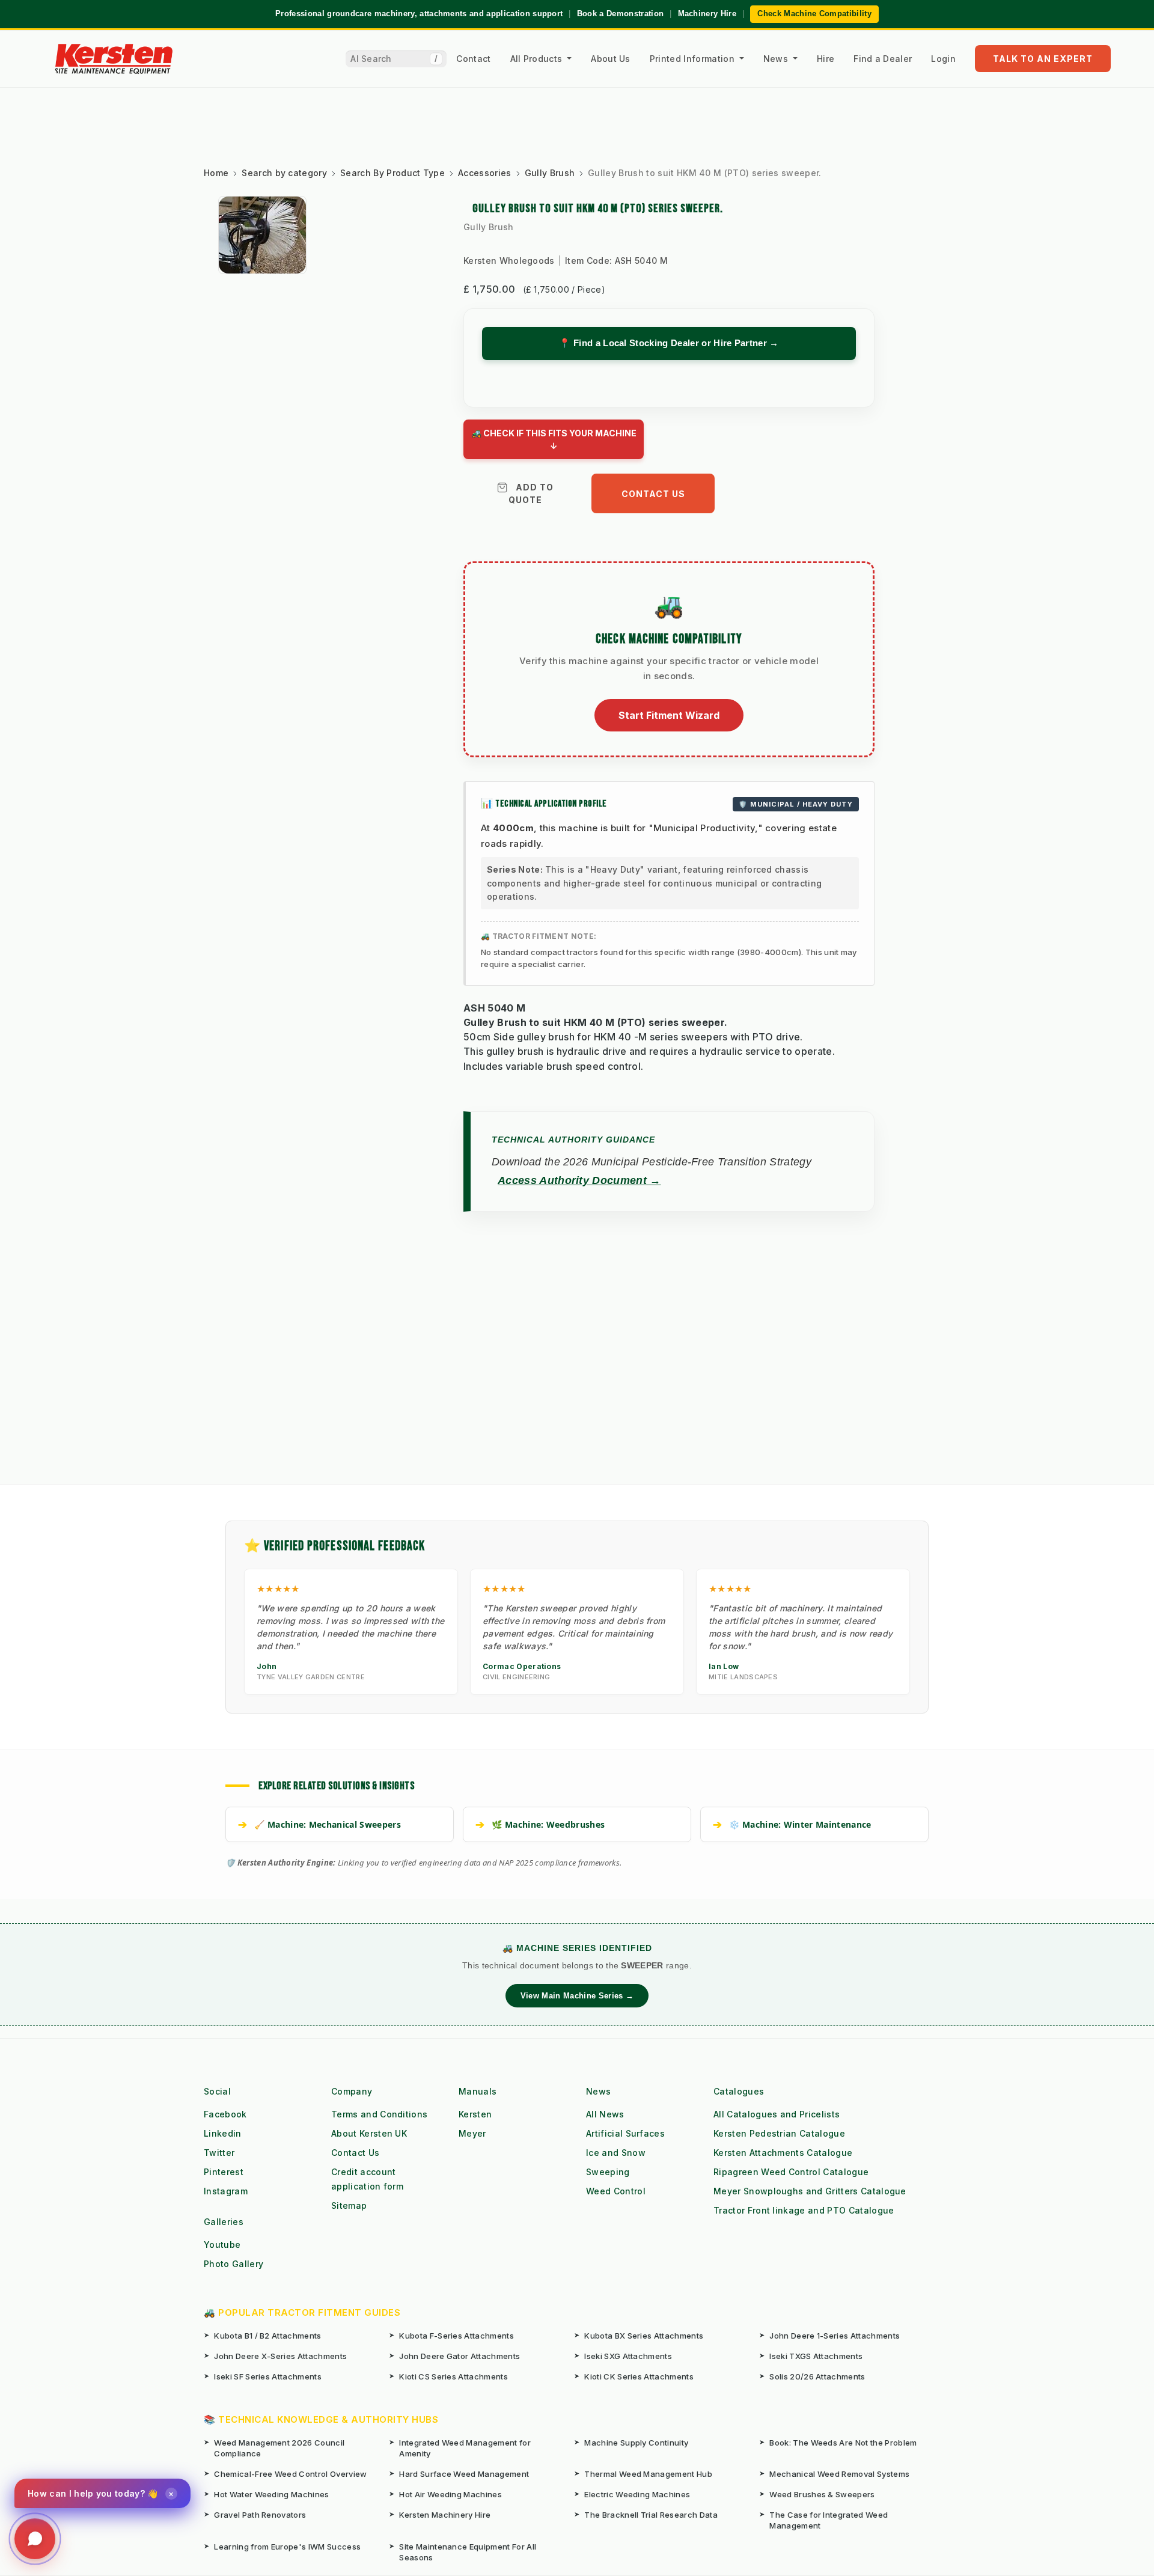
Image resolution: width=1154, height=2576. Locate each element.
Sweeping (608, 2172)
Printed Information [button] (693, 59)
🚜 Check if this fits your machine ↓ (554, 439)
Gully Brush (489, 227)
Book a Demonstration (620, 14)
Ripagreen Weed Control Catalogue (791, 2172)
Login (943, 59)
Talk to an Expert (1043, 59)
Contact (473, 59)
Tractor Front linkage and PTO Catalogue (804, 2210)
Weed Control (616, 2191)
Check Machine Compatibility (814, 14)
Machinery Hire (707, 14)
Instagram (226, 2191)
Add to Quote (531, 493)
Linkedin (223, 2133)
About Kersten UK (369, 2133)
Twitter (219, 2153)
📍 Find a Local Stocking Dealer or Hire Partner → (669, 343)
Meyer (472, 2133)
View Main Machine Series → (577, 1996)
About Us (611, 59)
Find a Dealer (883, 59)
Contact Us (653, 494)
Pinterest (224, 2172)
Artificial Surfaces (625, 2133)
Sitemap (349, 2205)
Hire (826, 59)
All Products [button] (538, 59)
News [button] (777, 59)
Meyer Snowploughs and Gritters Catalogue (810, 2191)
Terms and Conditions (379, 2114)
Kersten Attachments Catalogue (783, 2153)
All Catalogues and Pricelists (777, 2114)
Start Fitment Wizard (669, 715)
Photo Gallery (234, 2264)
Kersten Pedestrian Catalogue (779, 2133)
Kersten (475, 2114)
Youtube (222, 2245)
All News (605, 2114)
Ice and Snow (616, 2153)
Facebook (225, 2114)
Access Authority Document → (579, 1180)
